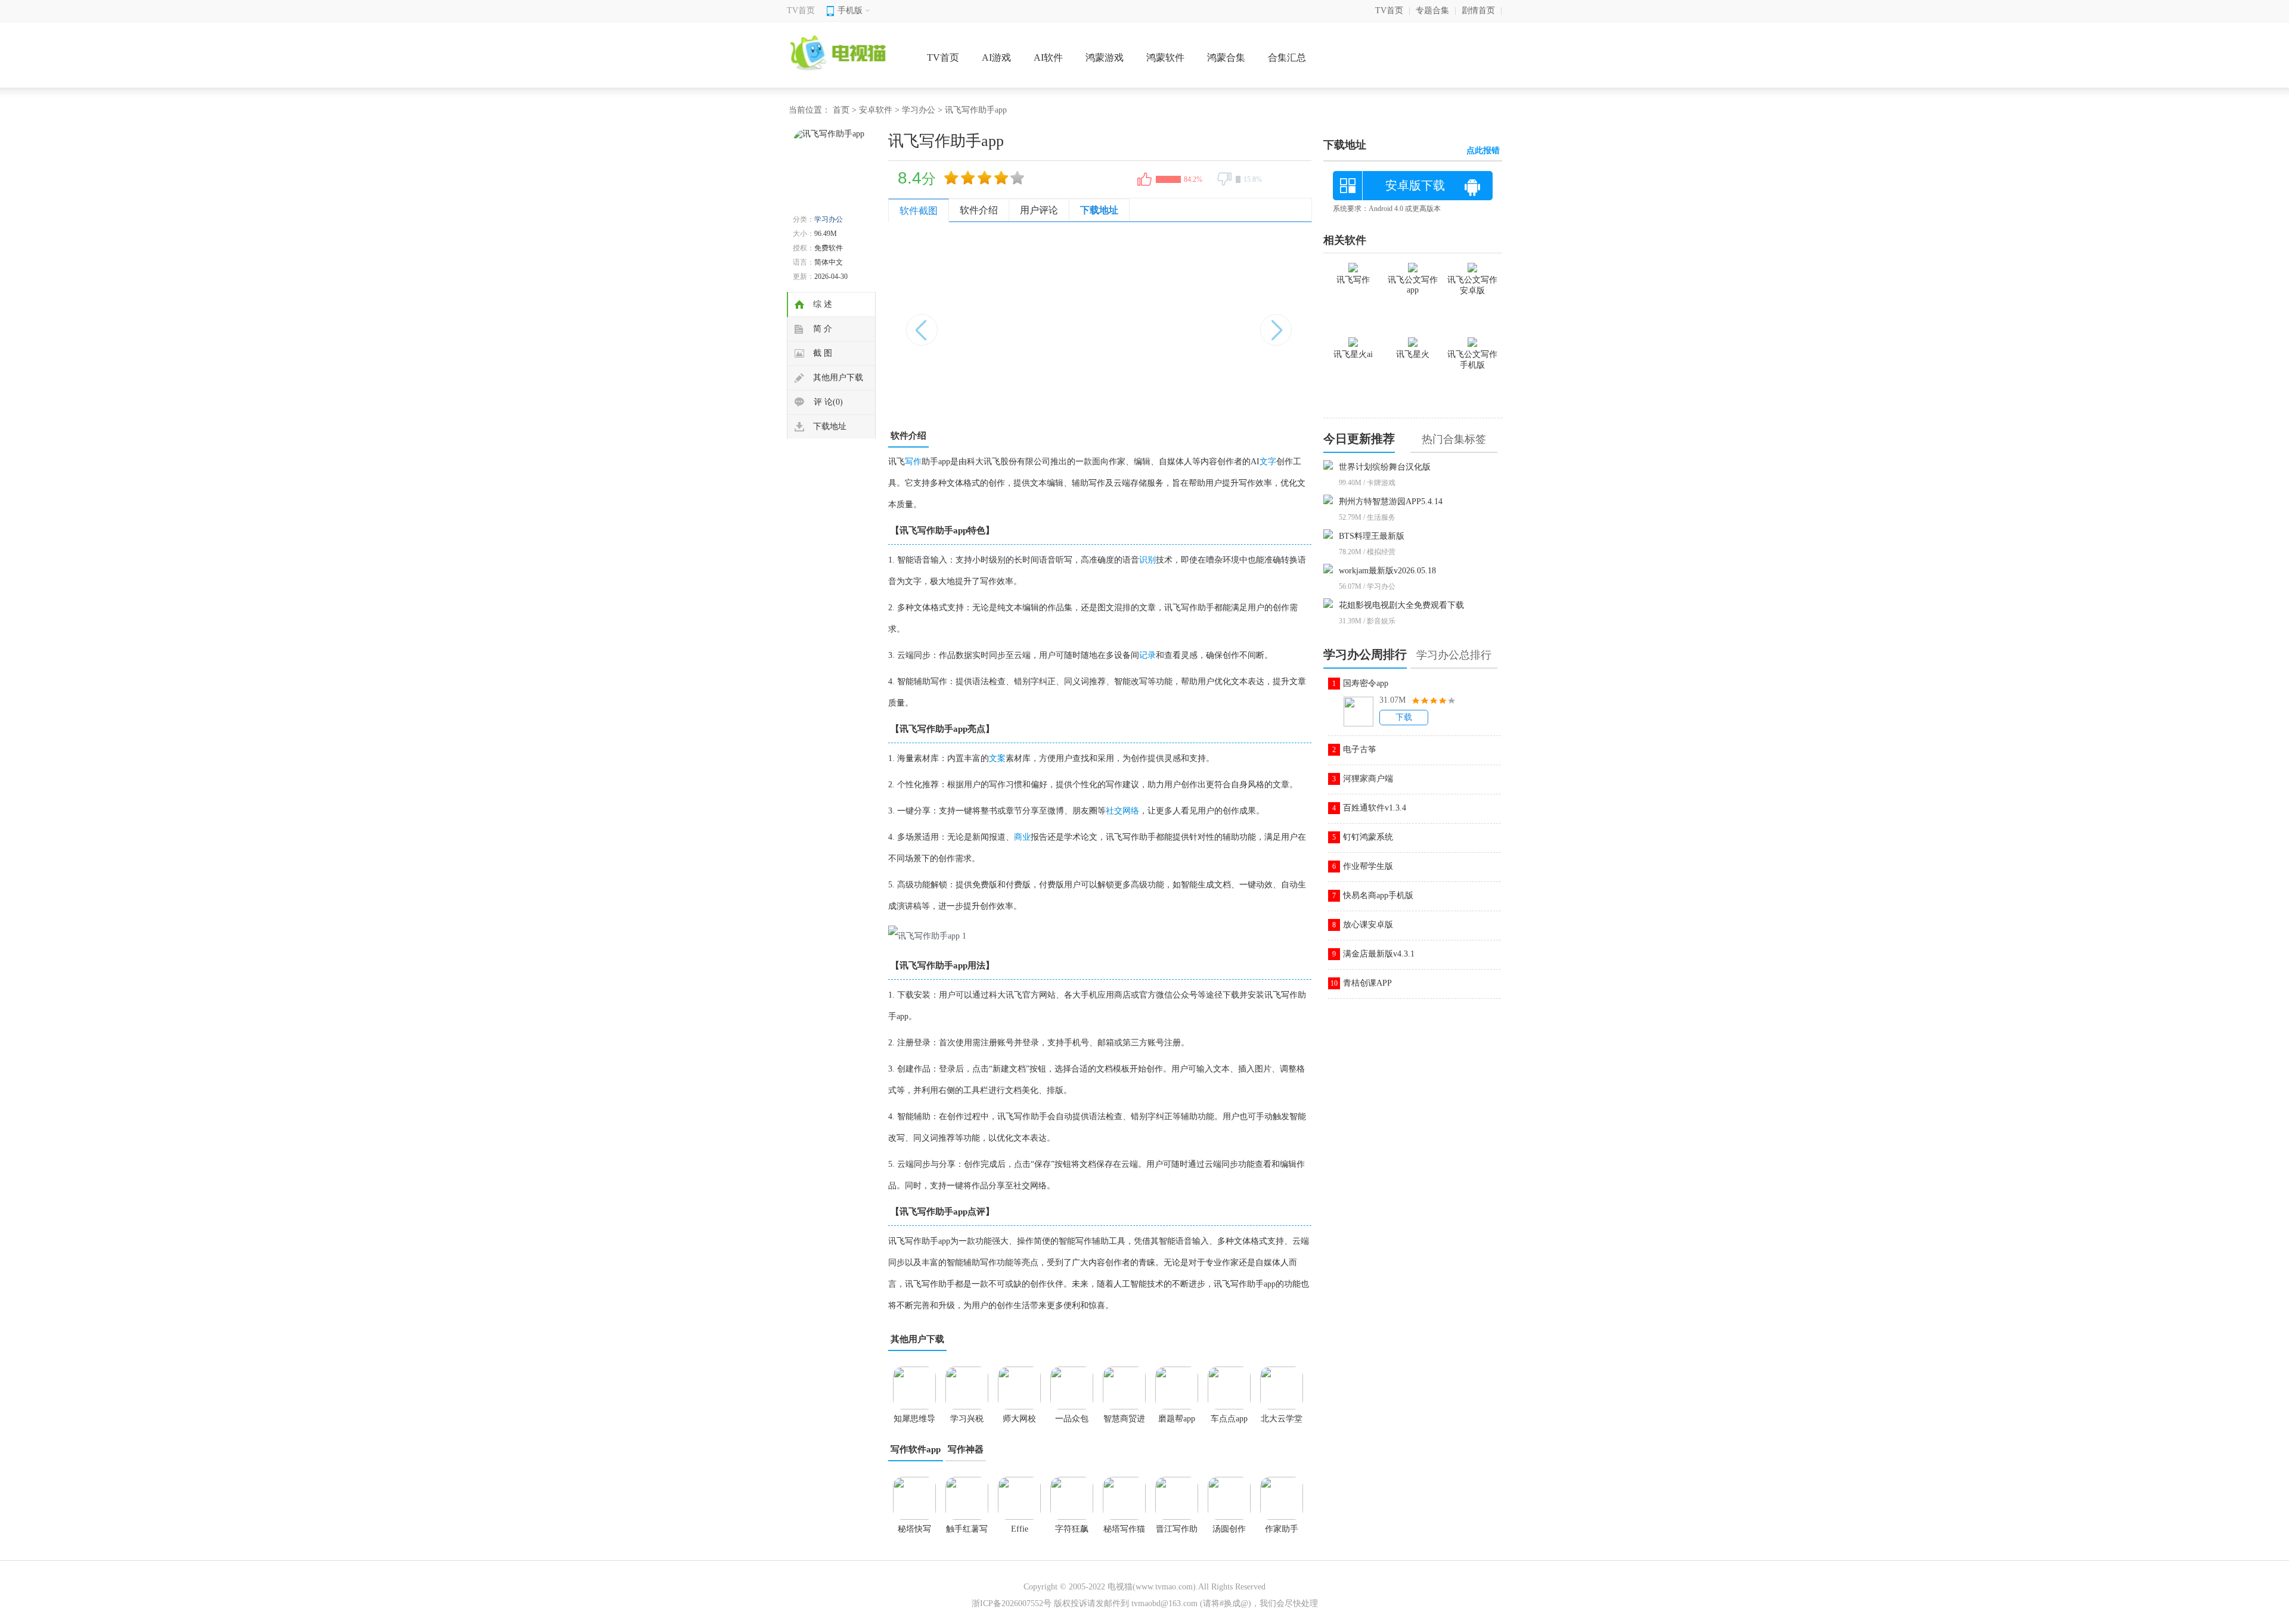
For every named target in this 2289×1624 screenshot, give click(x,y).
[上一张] (994, 324)
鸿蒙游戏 (1105, 58)
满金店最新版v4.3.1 (1379, 954)
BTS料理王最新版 (1372, 536)
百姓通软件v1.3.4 (1375, 808)
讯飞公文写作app (1413, 285)
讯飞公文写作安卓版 (1472, 285)
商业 (1022, 837)
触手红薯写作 (967, 1533)
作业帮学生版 (1368, 866)
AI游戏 (996, 58)
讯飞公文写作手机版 (1472, 360)
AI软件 (1048, 58)
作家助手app (1282, 1533)
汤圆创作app (1229, 1533)
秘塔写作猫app (1124, 1533)
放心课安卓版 (1368, 925)
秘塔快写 (914, 1529)
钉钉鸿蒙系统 (1368, 837)
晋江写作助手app (1177, 1533)
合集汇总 (1287, 58)
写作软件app (916, 1449)
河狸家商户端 (1368, 779)
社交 (1114, 811)
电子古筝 (1360, 749)
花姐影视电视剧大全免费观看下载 (1401, 605)
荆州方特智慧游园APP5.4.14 (1391, 502)
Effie (1020, 1529)
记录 (1147, 655)
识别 (1147, 560)
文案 (997, 758)
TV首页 (801, 10)
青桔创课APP (1367, 983)
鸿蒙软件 (1165, 58)
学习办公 (919, 110)
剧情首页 (1478, 10)
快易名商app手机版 (1378, 895)
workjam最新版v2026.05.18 (1387, 571)
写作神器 (966, 1449)
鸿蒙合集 (1226, 58)
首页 (841, 110)
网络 (1131, 811)
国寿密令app (1366, 683)
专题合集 (1432, 10)
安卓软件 (876, 110)
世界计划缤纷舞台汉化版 (1385, 467)
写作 (913, 462)
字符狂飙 (1072, 1529)
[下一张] (1206, 324)
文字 (1268, 462)
